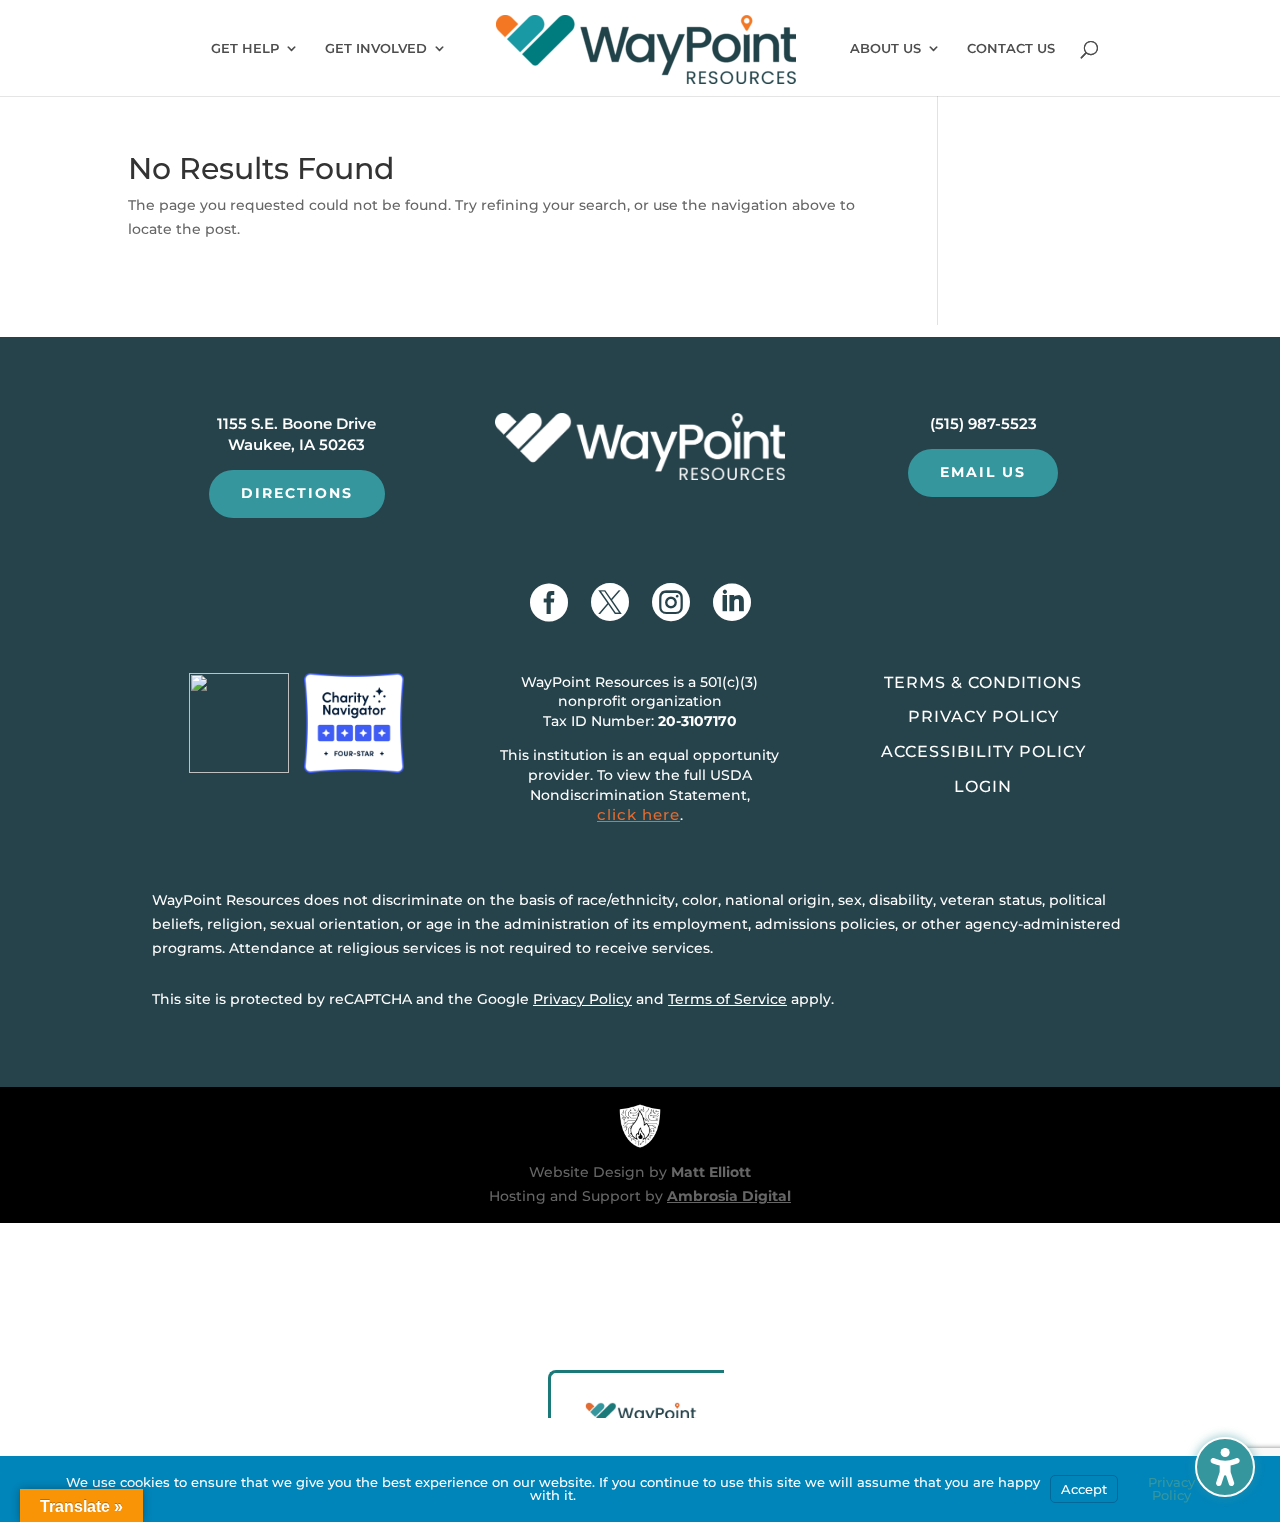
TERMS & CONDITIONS (983, 682)
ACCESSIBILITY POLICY (983, 751)
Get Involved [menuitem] (376, 48)
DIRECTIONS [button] (297, 493)
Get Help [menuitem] (245, 48)
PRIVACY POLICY (983, 716)
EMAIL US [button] (983, 472)
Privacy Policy (582, 999)
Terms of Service (727, 999)
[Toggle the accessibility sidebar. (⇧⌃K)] (1225, 1467)
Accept (1084, 1489)
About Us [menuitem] (885, 48)
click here (638, 814)
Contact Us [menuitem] (1011, 48)
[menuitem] (646, 54)
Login (983, 786)
